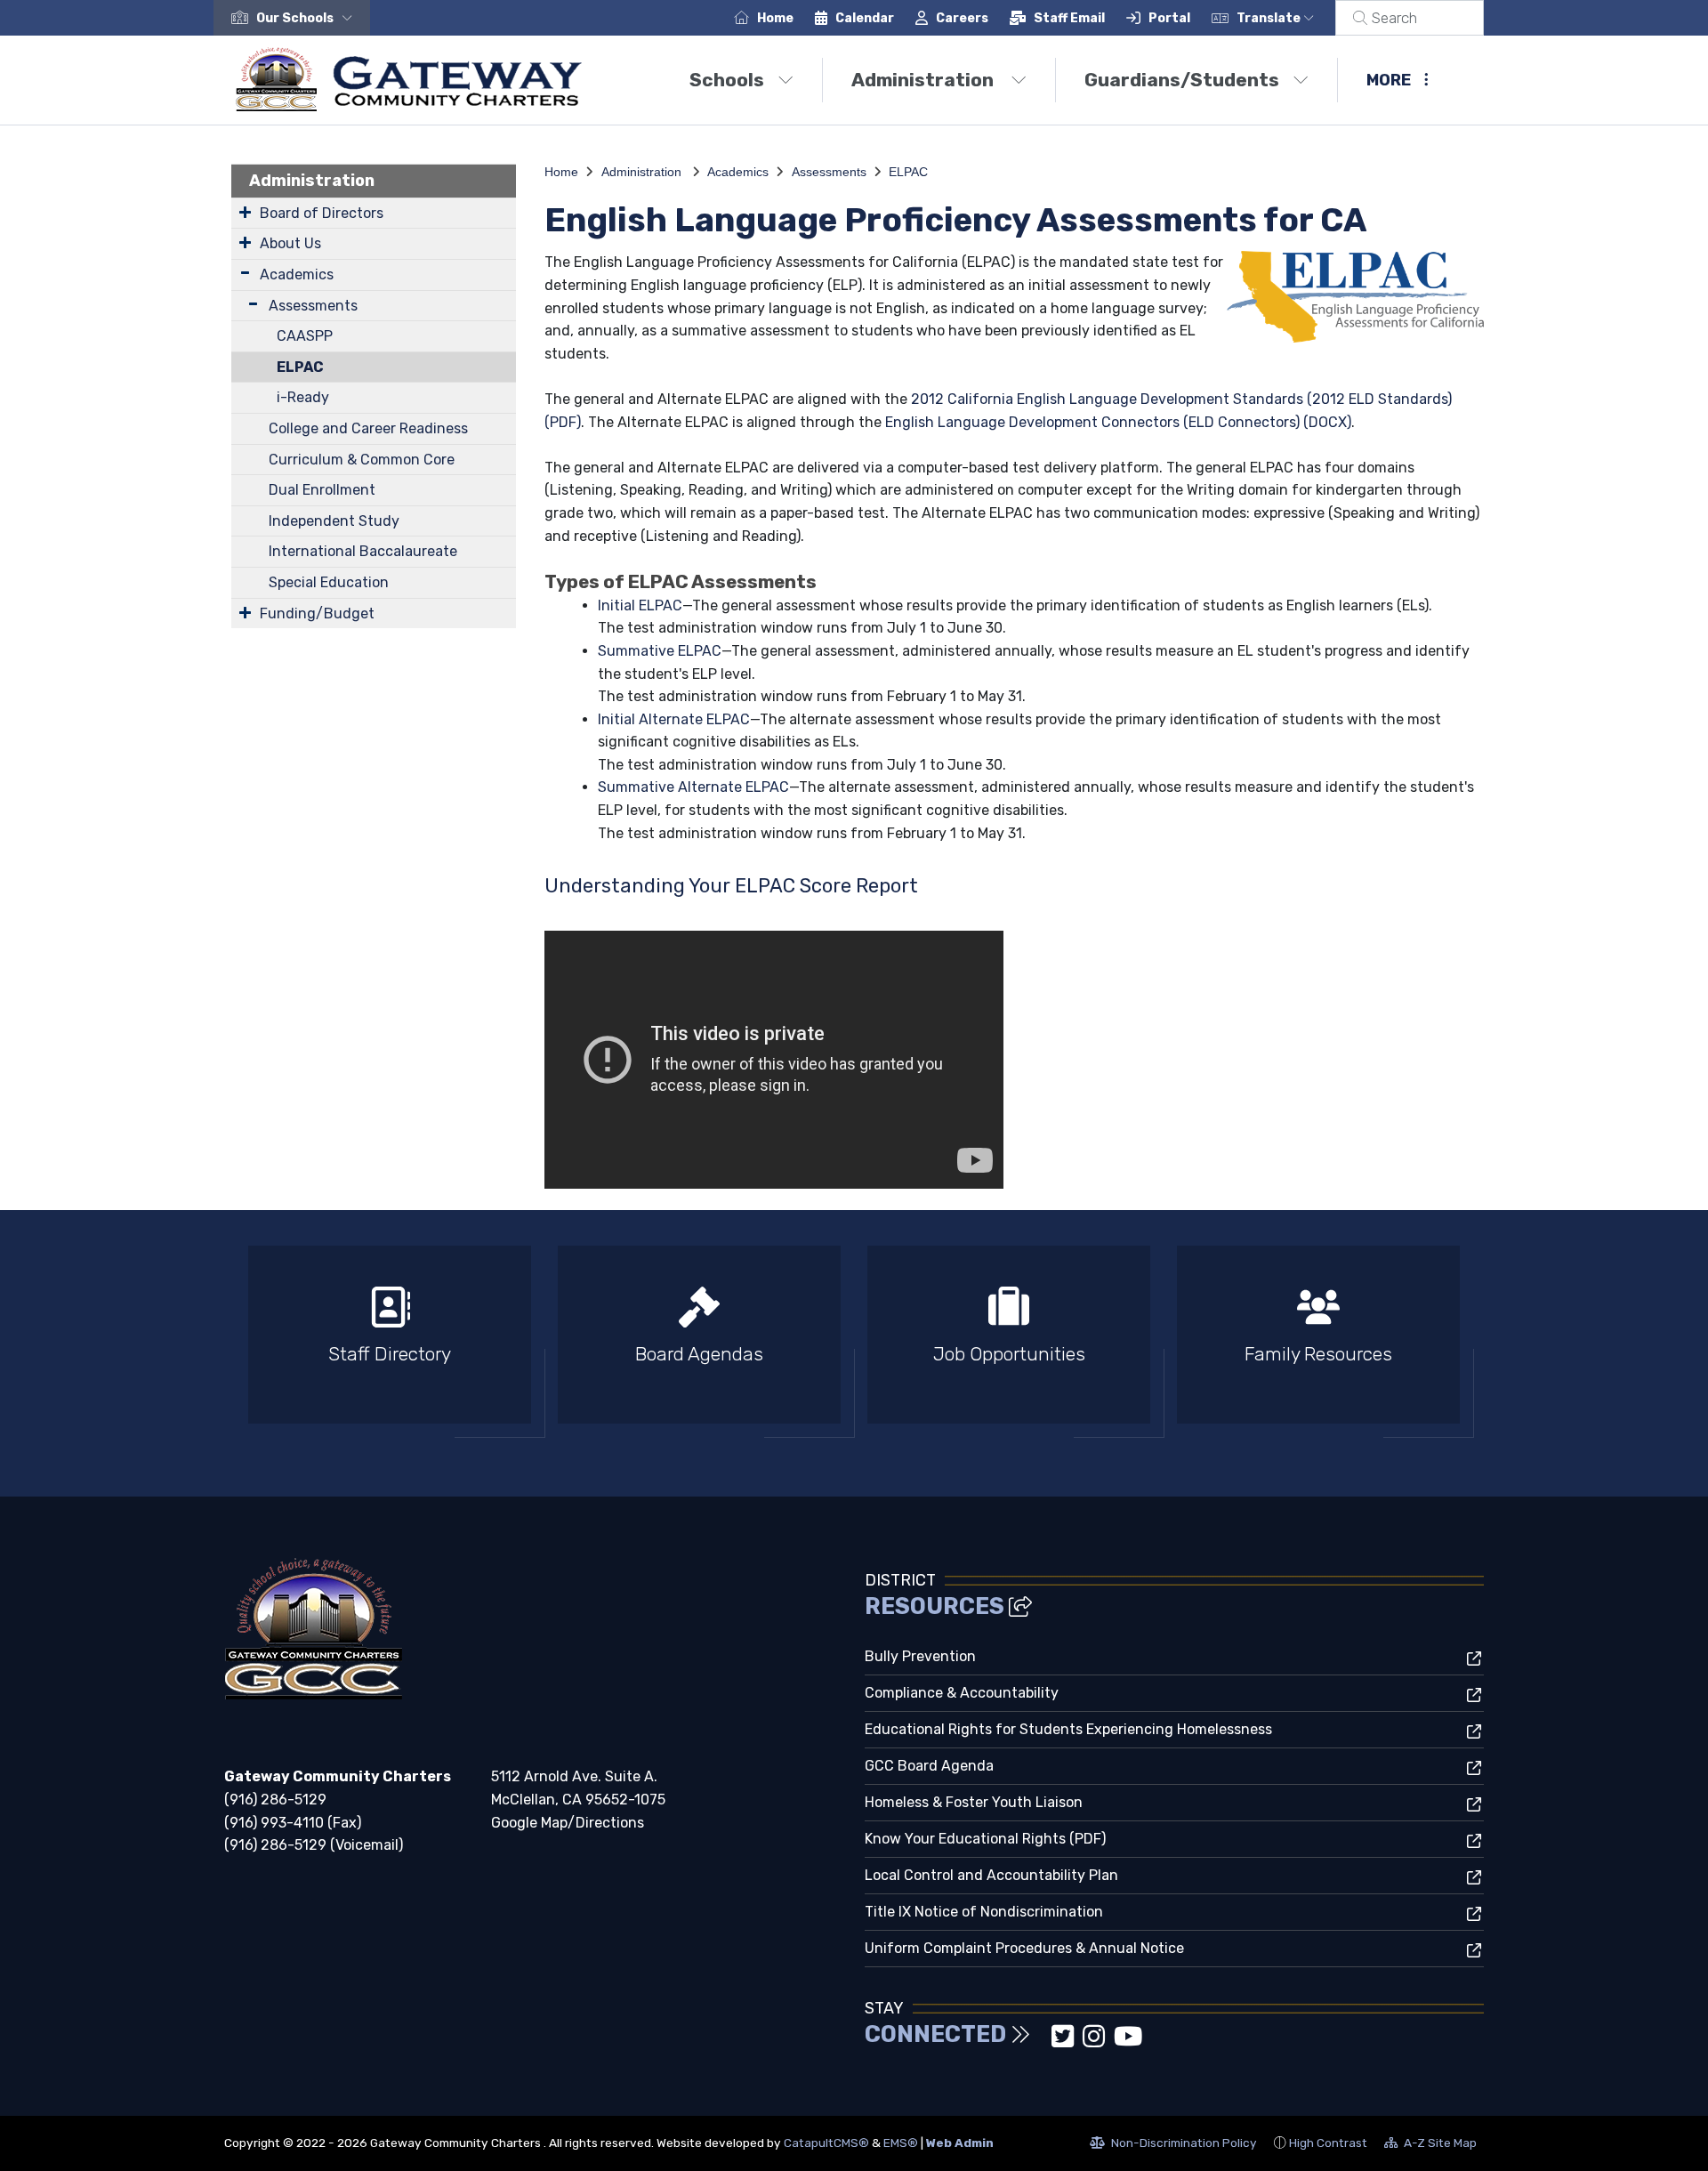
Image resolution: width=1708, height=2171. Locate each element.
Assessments (313, 306)
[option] (390, 1342)
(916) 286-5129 (275, 1800)
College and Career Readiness (368, 428)
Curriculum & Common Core (362, 460)
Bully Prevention (920, 1656)
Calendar (865, 18)
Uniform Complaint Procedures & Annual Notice (1024, 1948)
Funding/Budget (317, 613)
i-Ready (303, 397)
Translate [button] (1270, 18)
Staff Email (1069, 18)
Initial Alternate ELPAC (674, 719)
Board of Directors (322, 213)
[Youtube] (1128, 2042)
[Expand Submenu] (245, 212)
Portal (1169, 18)
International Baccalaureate (363, 551)
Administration (924, 80)
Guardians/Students (1182, 80)
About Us (290, 243)
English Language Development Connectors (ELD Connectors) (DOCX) (1118, 422)
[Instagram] (1096, 2042)
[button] (308, 18)
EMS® (901, 2143)
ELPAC (300, 367)
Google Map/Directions (568, 1823)
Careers (962, 18)
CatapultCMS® (826, 2143)
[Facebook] (1044, 2042)
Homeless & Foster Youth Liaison (974, 1802)
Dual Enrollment (322, 490)
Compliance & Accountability (962, 1693)
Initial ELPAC (640, 605)
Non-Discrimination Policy (1173, 2145)
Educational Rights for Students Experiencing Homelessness (1068, 1729)
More (1389, 80)
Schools (727, 80)
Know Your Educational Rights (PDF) (985, 1839)
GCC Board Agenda (929, 1766)
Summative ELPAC (660, 651)
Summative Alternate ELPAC (693, 787)
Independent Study (334, 521)
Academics (297, 274)
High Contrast (1328, 2143)
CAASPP (305, 336)
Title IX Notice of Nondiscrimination (984, 1912)
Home (775, 18)
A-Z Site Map (1430, 2145)
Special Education (329, 582)
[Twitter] (1064, 2042)
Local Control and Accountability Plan (991, 1875)
